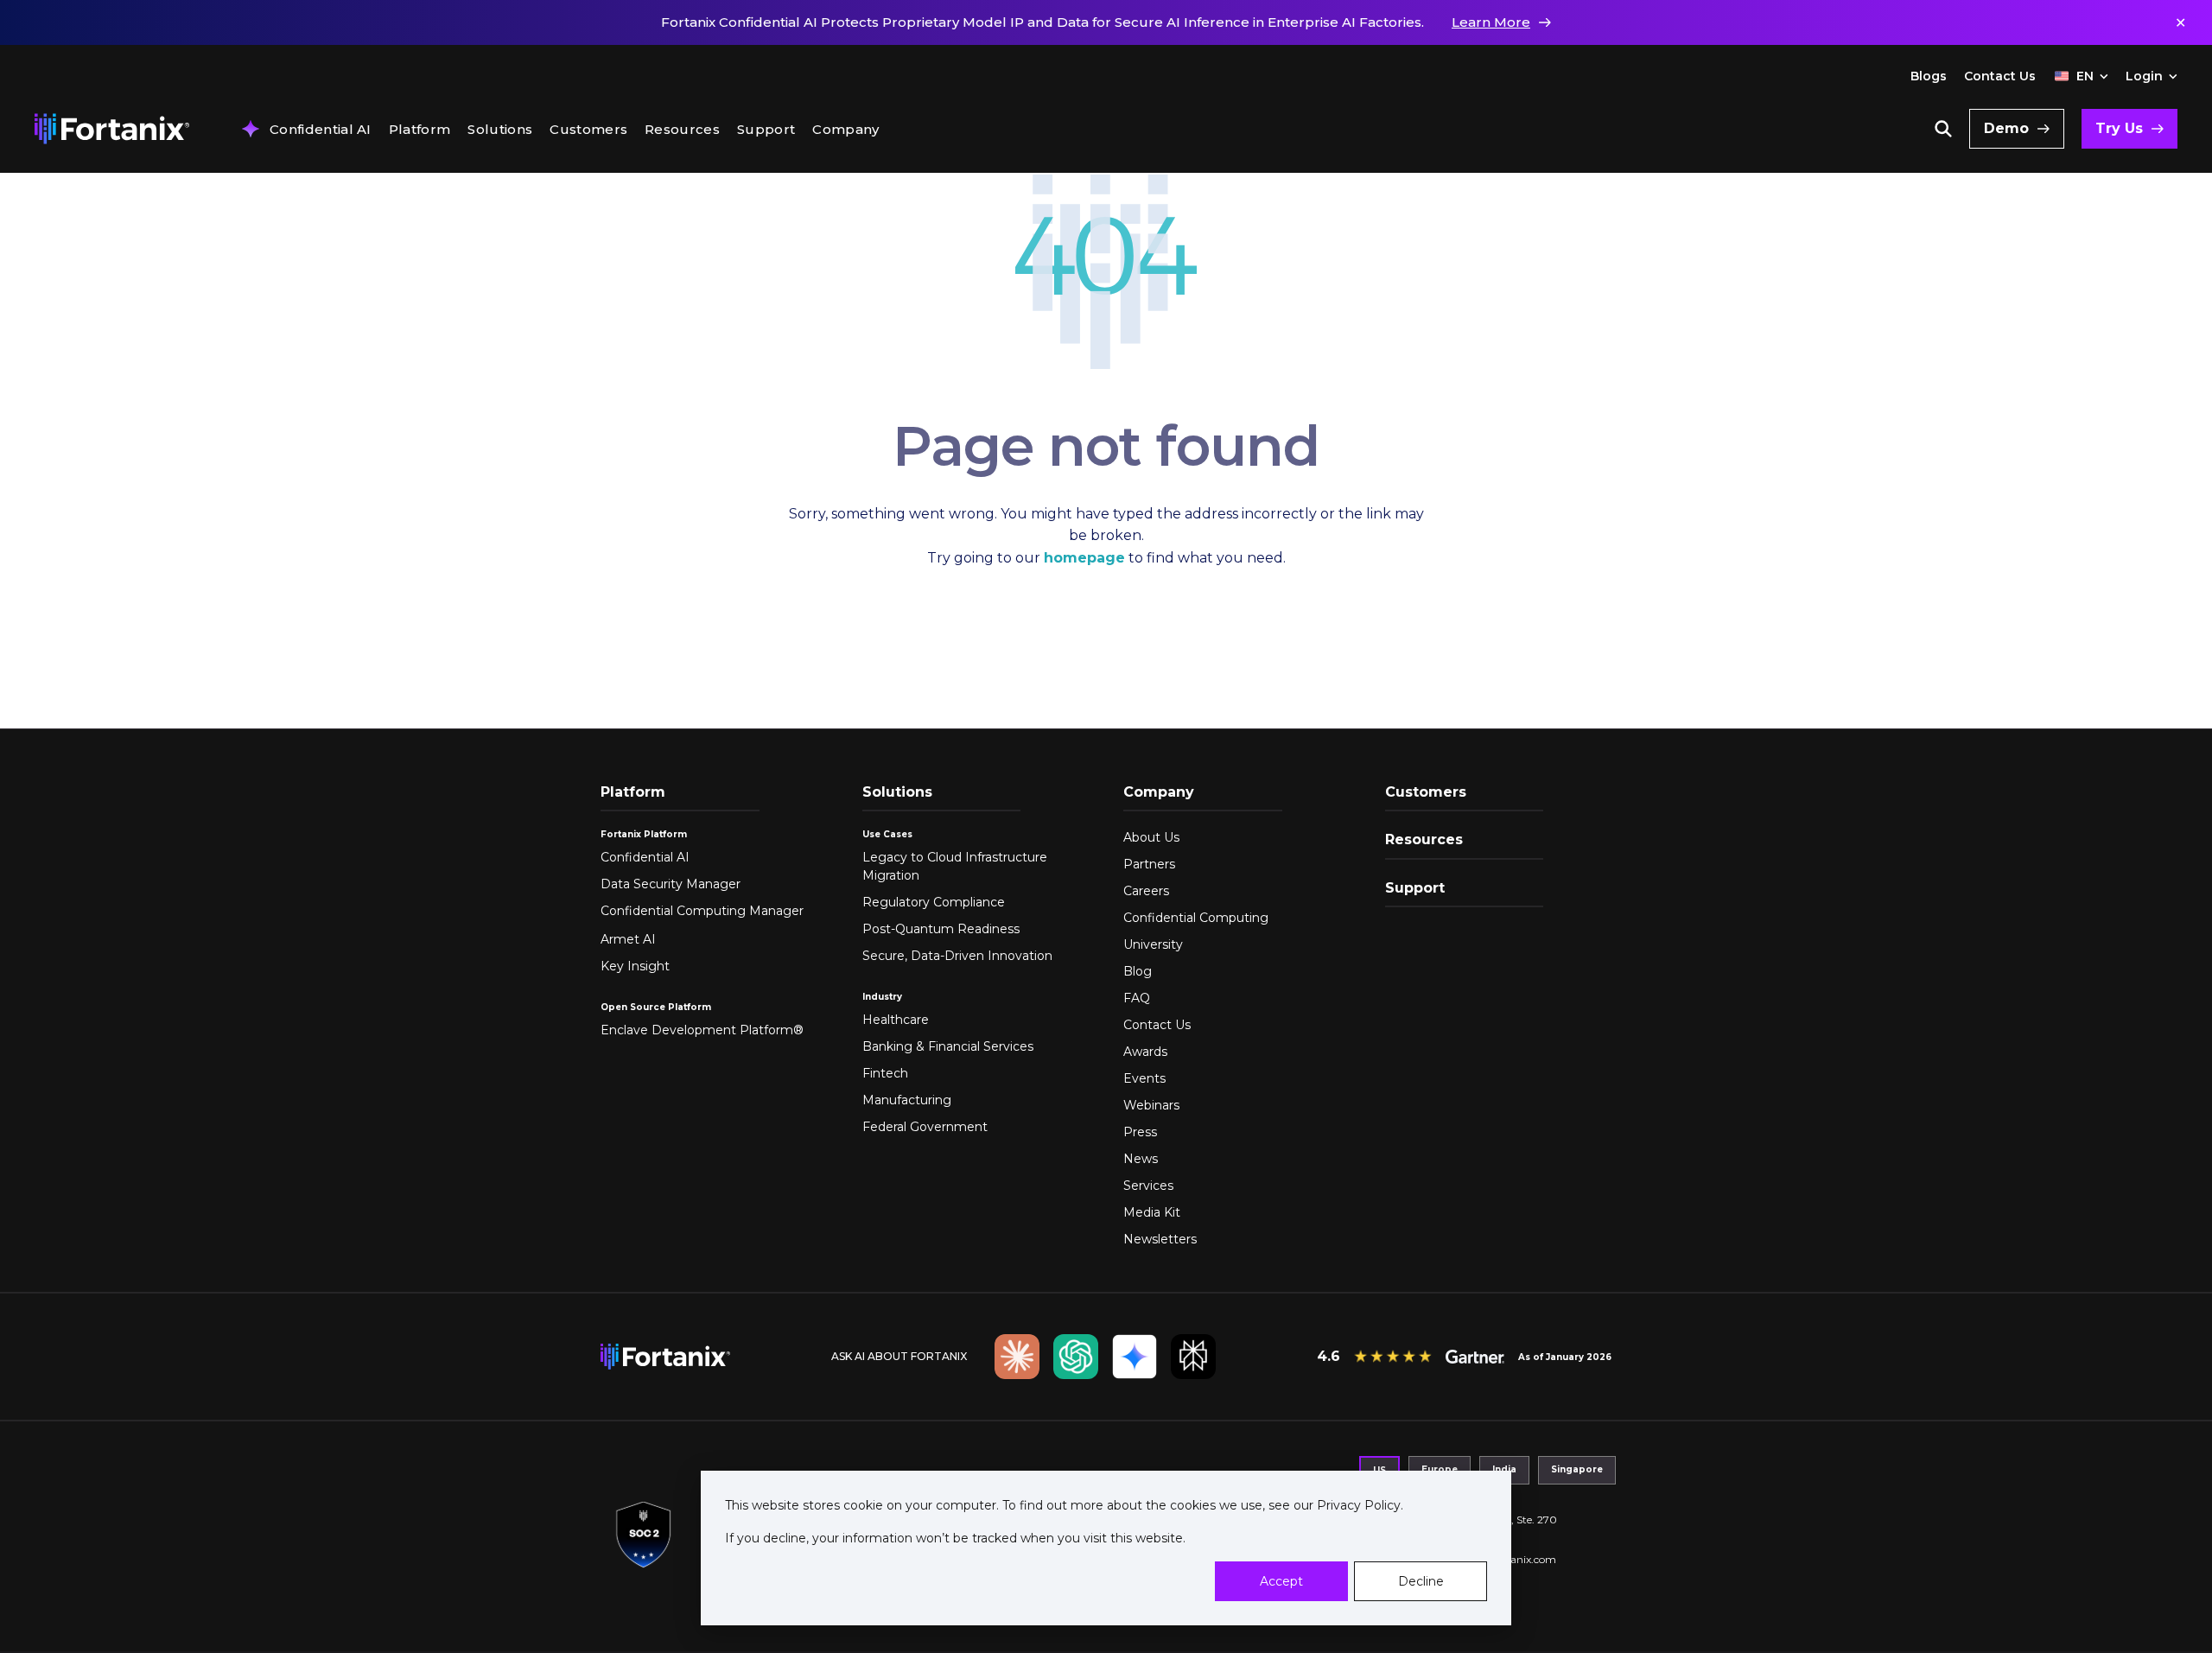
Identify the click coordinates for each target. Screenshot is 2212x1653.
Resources (682, 130)
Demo (2006, 128)
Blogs (1929, 76)
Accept (1281, 1581)
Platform (420, 130)
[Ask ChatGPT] (1076, 1357)
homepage (1084, 558)
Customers (588, 130)
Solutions (500, 130)
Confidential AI (321, 130)
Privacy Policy (1357, 1505)
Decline (1421, 1581)
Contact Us (2000, 76)
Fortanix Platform (644, 834)
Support (766, 130)
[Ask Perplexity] (1193, 1357)
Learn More (1491, 22)
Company (845, 130)
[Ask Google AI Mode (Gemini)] (1135, 1357)
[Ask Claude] (1017, 1357)
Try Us (2119, 128)
